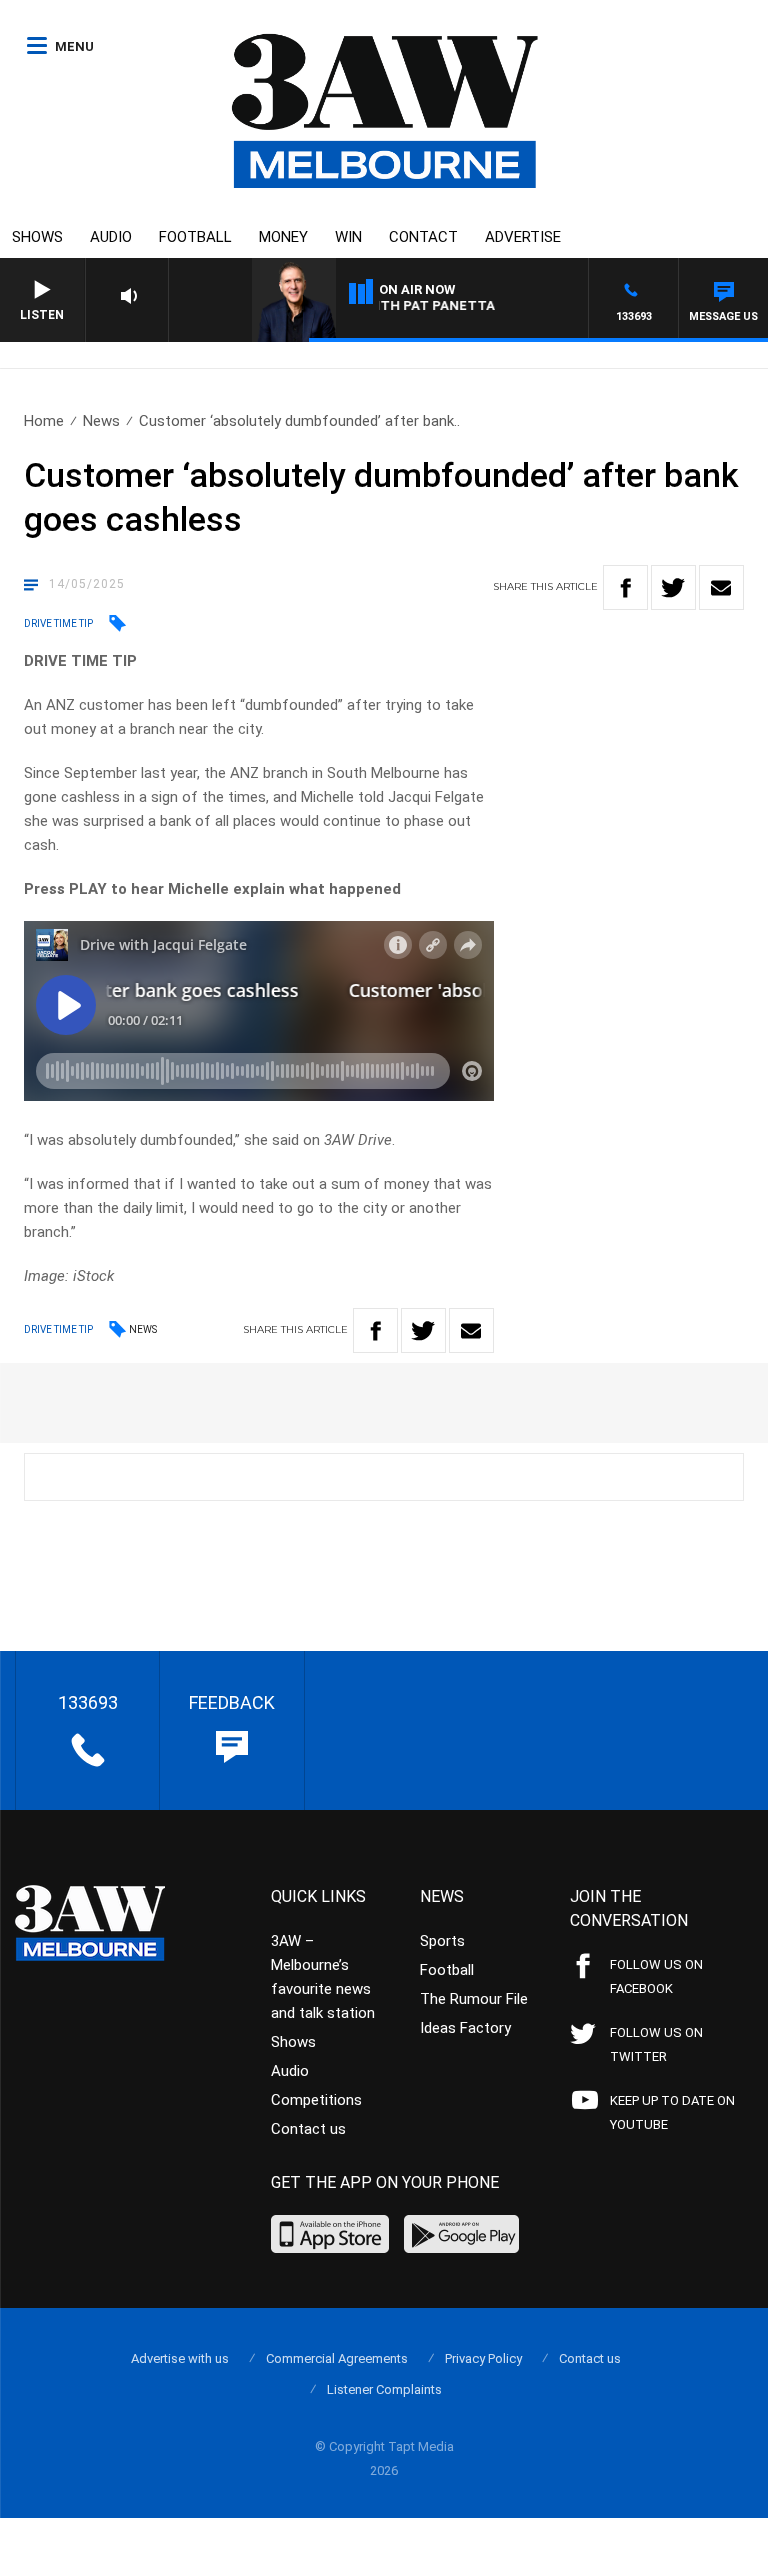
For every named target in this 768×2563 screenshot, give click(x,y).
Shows (37, 237)
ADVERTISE (523, 237)
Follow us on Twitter (656, 2044)
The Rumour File (474, 1999)
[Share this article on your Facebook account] (625, 587)
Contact (423, 237)
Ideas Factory (465, 2028)
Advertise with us (180, 2358)
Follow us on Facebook (656, 1976)
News (101, 421)
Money (283, 237)
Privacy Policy (483, 2358)
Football (195, 237)
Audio (111, 237)
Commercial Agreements (337, 2358)
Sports (442, 1941)
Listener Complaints (384, 2389)
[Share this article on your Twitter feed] (673, 587)
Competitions (316, 2100)
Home (44, 421)
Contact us (308, 2129)
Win (348, 237)
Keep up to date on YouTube (672, 2112)
